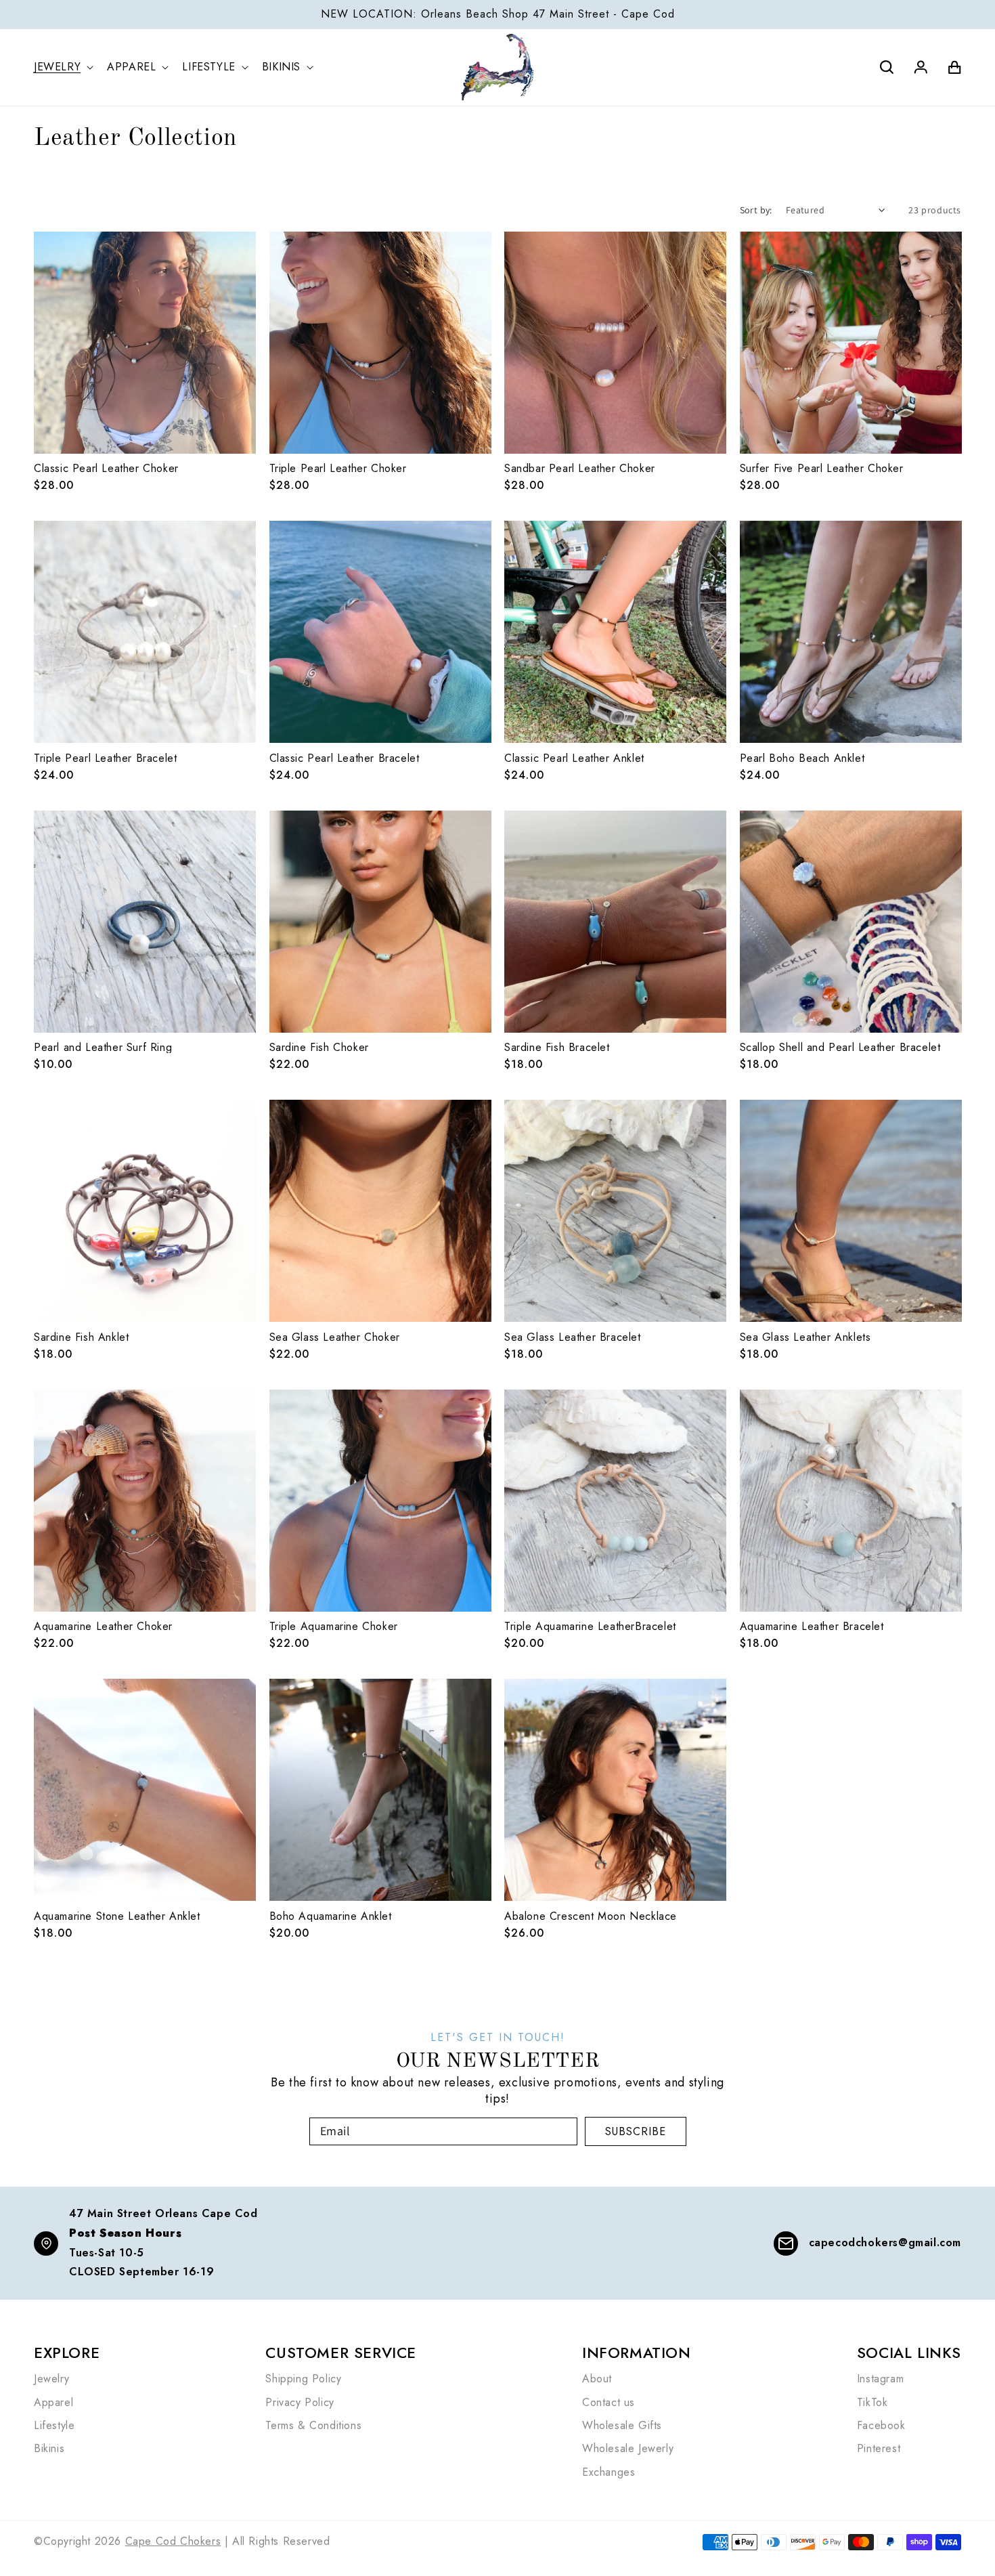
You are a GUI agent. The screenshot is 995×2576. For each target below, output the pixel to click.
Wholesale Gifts (622, 2426)
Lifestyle (54, 2426)
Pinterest (879, 2449)
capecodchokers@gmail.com (885, 2242)
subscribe (636, 2131)
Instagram (880, 2379)
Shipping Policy (303, 2379)
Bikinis (49, 2449)
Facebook (881, 2426)
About (597, 2379)
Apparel (53, 2403)
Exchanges (609, 2472)
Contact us (609, 2403)
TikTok (872, 2403)
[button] (66, 67)
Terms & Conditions (313, 2426)
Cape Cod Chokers (173, 2541)
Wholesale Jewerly (628, 2449)
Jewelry (51, 2379)
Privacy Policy (300, 2403)
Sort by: (756, 210)
